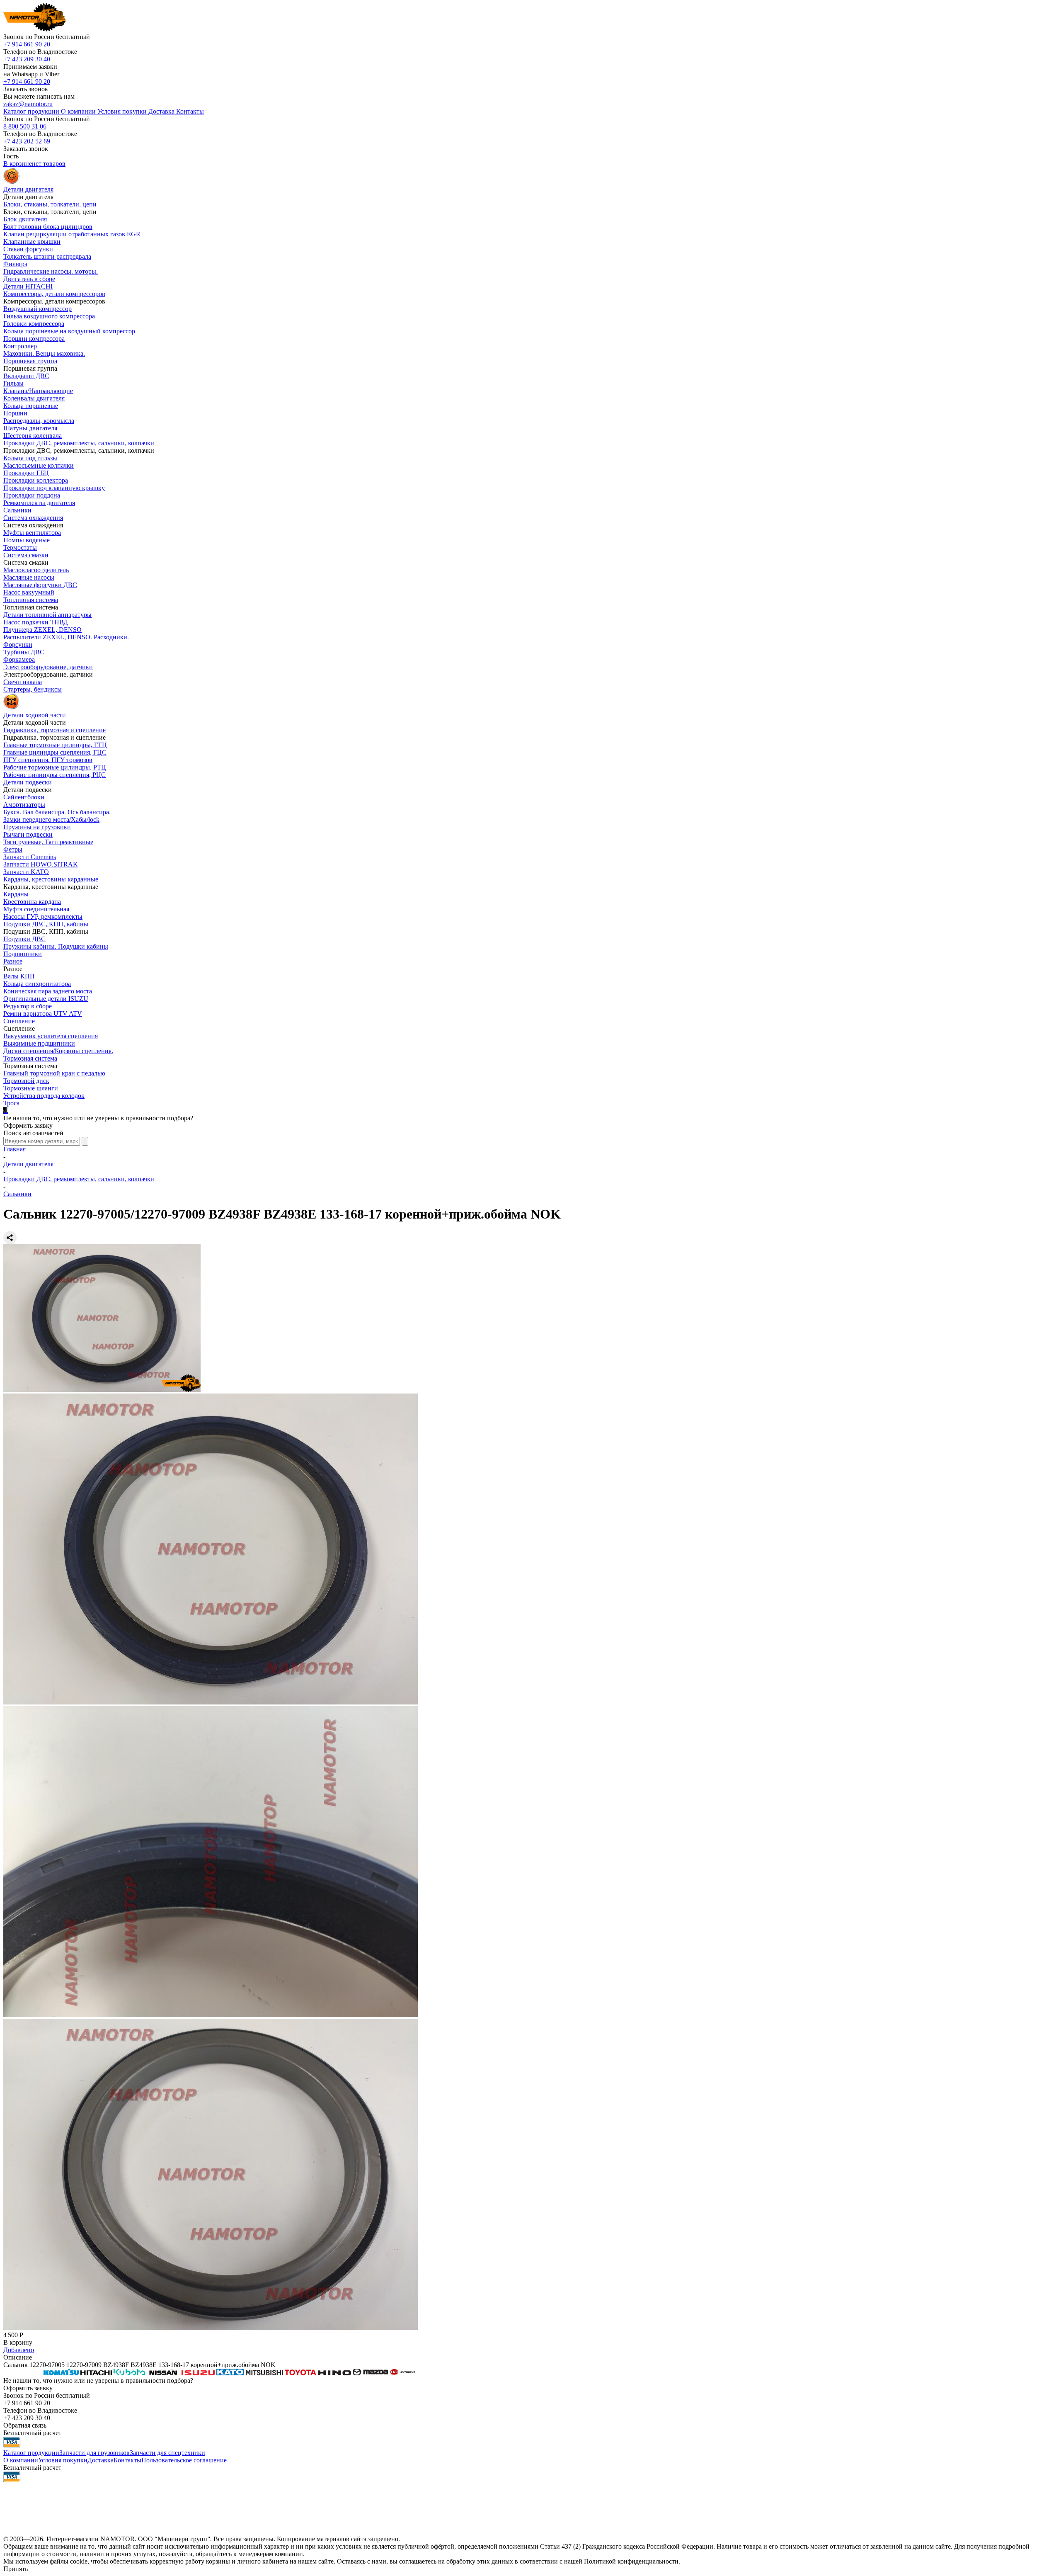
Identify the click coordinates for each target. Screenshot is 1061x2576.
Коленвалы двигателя (34, 398)
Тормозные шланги (31, 1088)
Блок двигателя (25, 219)
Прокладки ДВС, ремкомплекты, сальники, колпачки (79, 443)
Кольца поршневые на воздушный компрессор (69, 331)
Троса (11, 1103)
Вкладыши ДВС (26, 376)
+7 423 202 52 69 (27, 141)
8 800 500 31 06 (25, 126)
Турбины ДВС (24, 652)
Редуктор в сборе (28, 1006)
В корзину (18, 2342)
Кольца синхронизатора (37, 984)
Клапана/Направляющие (38, 391)
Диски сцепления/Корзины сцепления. (58, 1051)
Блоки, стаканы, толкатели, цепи (50, 204)
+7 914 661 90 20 (27, 44)
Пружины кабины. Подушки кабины (56, 946)
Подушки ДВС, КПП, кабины (46, 924)
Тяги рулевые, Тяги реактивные (48, 842)
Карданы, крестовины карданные (51, 879)
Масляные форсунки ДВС (40, 585)
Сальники (17, 510)
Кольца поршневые (31, 406)
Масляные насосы (29, 577)
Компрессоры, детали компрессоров (54, 294)
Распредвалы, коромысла (39, 421)
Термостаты (20, 547)
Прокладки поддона (32, 495)
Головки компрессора (34, 324)
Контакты (127, 2460)
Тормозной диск (26, 1081)
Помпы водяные (27, 540)
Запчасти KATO (26, 872)
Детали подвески (28, 782)
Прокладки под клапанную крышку (54, 488)
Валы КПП (19, 976)
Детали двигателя (28, 1164)
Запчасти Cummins (30, 857)
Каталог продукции (31, 2453)
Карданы (16, 894)
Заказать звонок (26, 89)
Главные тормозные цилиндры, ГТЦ (55, 745)
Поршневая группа (30, 361)
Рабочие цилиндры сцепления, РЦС (55, 775)
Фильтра (15, 264)
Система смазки (26, 555)
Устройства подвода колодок (44, 1096)
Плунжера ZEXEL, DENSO (42, 630)
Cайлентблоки (24, 797)
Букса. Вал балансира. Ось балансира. (57, 812)
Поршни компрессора (34, 339)
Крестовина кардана (32, 902)
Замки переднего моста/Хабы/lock (51, 819)
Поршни (15, 413)
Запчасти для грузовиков (94, 2453)
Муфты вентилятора (32, 533)
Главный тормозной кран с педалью (54, 1073)
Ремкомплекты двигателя (39, 503)
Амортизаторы (24, 805)
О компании (21, 2460)
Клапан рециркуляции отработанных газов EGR (72, 234)
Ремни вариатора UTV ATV (43, 1014)
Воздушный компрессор (38, 309)
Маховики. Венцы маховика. (44, 353)
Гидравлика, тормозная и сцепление (55, 730)
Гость (11, 156)
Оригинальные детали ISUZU (46, 999)
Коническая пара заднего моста (48, 991)
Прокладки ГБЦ (26, 473)
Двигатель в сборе (29, 279)
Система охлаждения (33, 518)
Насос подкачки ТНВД (36, 622)
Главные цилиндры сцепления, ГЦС (55, 752)
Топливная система (31, 600)
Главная (15, 1149)
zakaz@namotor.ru (28, 104)
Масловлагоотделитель (36, 570)
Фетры (13, 849)
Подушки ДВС (24, 939)
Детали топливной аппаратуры (47, 615)
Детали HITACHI (28, 286)
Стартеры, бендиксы (33, 689)
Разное (13, 961)
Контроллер (20, 346)
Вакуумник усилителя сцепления (51, 1036)
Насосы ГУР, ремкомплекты (43, 917)
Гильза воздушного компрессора (49, 316)
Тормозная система (30, 1058)
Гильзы (13, 383)
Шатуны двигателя (30, 428)
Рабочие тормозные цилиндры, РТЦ (55, 767)
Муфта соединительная (36, 909)
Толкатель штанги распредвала (47, 256)
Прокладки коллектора (36, 480)
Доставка (101, 2460)
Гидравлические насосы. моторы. (51, 271)
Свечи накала (23, 682)
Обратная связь (25, 2425)
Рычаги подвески (28, 834)
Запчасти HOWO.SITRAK (41, 864)
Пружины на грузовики (37, 827)
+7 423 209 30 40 (27, 59)
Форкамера (19, 659)
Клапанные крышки (32, 242)
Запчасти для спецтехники (167, 2453)
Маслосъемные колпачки (39, 465)
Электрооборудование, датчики (48, 667)
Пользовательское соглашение (184, 2460)
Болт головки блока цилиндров (48, 227)
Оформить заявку (28, 1125)
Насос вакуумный (29, 592)
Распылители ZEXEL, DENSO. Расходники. (66, 637)
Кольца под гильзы (30, 458)
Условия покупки (63, 2460)
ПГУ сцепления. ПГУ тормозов (48, 760)
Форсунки (18, 645)
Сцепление (19, 1021)
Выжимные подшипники (39, 1043)
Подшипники (23, 954)
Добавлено (19, 2350)
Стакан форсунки (28, 249)
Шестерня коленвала (33, 436)
